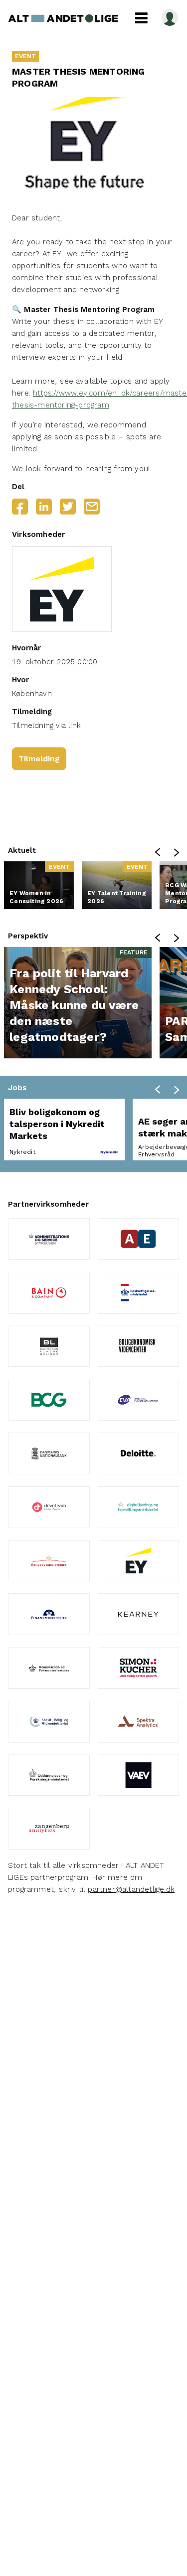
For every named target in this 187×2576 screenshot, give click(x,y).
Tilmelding (39, 759)
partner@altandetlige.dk (131, 1889)
